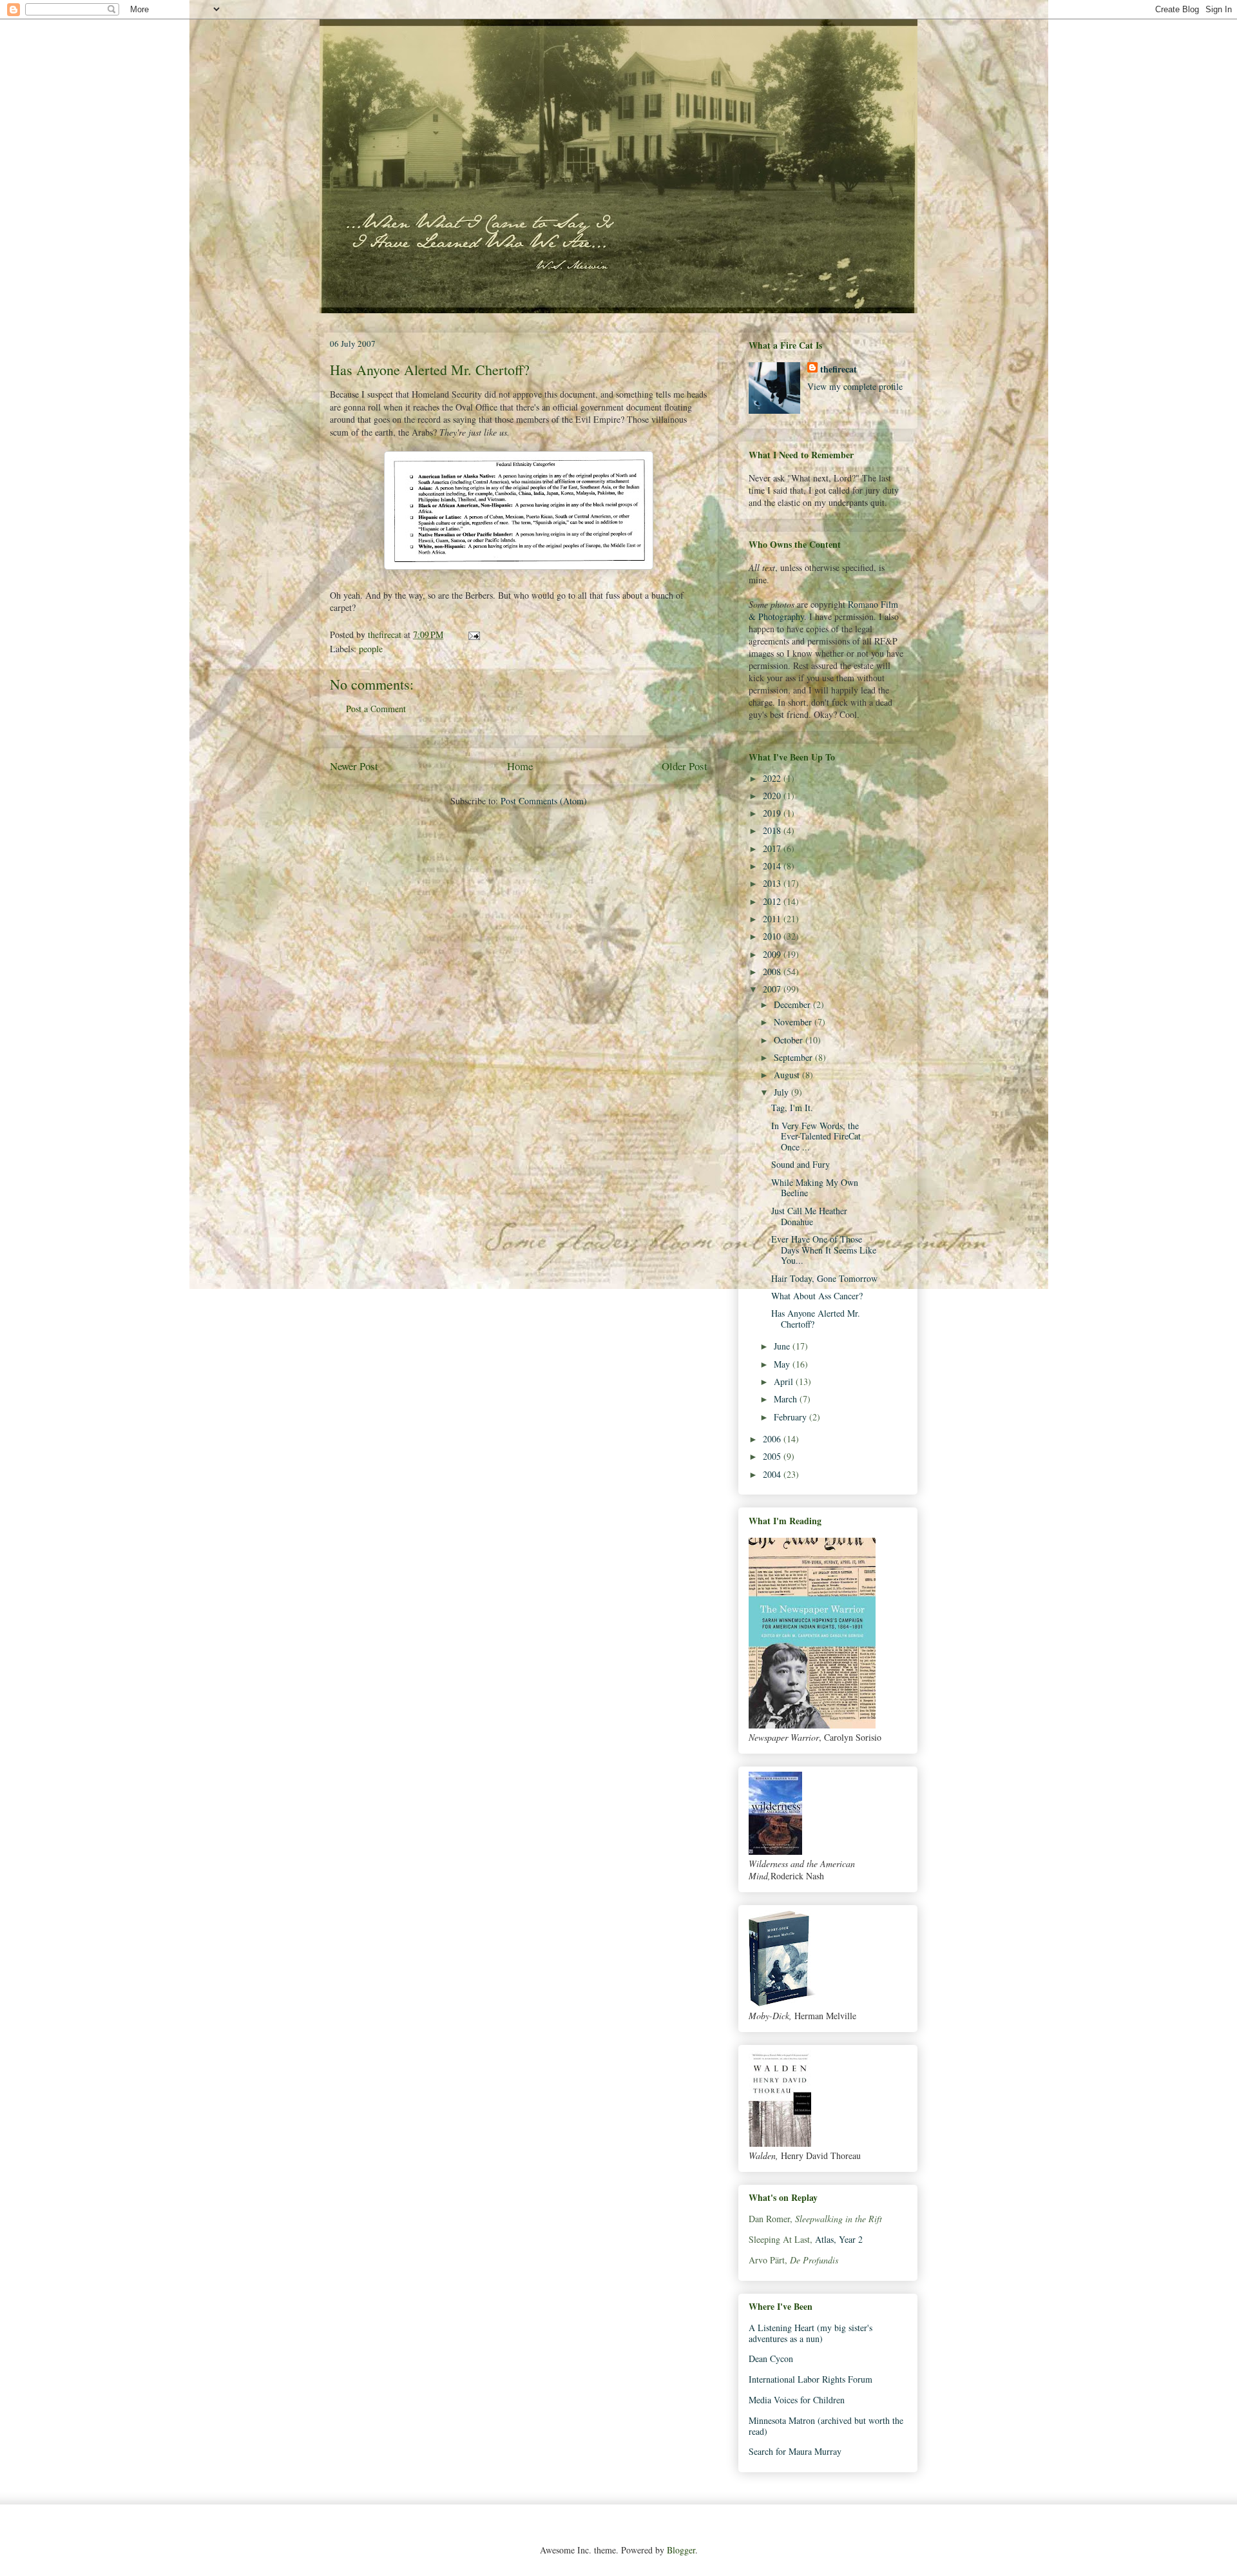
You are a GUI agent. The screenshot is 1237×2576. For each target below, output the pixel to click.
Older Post (685, 766)
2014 (773, 866)
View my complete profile (855, 386)
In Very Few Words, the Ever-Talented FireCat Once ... (816, 1137)
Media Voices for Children (797, 2400)
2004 (773, 1474)
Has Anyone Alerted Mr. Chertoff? (816, 1319)
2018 (773, 830)
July (782, 1092)
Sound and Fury (801, 1164)
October (790, 1040)
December (793, 1004)
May (783, 1364)
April (785, 1381)
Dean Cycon (771, 2358)
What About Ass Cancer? (817, 1296)
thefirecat (839, 369)
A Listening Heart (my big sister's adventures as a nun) (810, 2333)
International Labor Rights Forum (810, 2379)
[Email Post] (473, 634)
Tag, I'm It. (792, 1108)
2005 (773, 1456)
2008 (773, 972)
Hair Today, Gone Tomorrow (824, 1278)
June (783, 1346)
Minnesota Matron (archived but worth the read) (826, 2426)
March (787, 1399)
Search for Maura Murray (795, 2451)
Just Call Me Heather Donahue (809, 1216)
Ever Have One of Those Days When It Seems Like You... (824, 1250)
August (788, 1075)
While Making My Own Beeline (815, 1188)
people (371, 649)
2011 (773, 919)
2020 (773, 796)
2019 (773, 813)
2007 (773, 989)
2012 (773, 901)
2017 (773, 848)
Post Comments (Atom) (544, 801)
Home (520, 766)
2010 (773, 936)
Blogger (681, 2550)
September (794, 1057)
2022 (773, 778)
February (791, 1417)
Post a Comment (376, 709)
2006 (773, 1439)
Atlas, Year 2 (839, 2239)
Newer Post (354, 766)
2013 (773, 883)
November (794, 1022)
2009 (773, 954)
